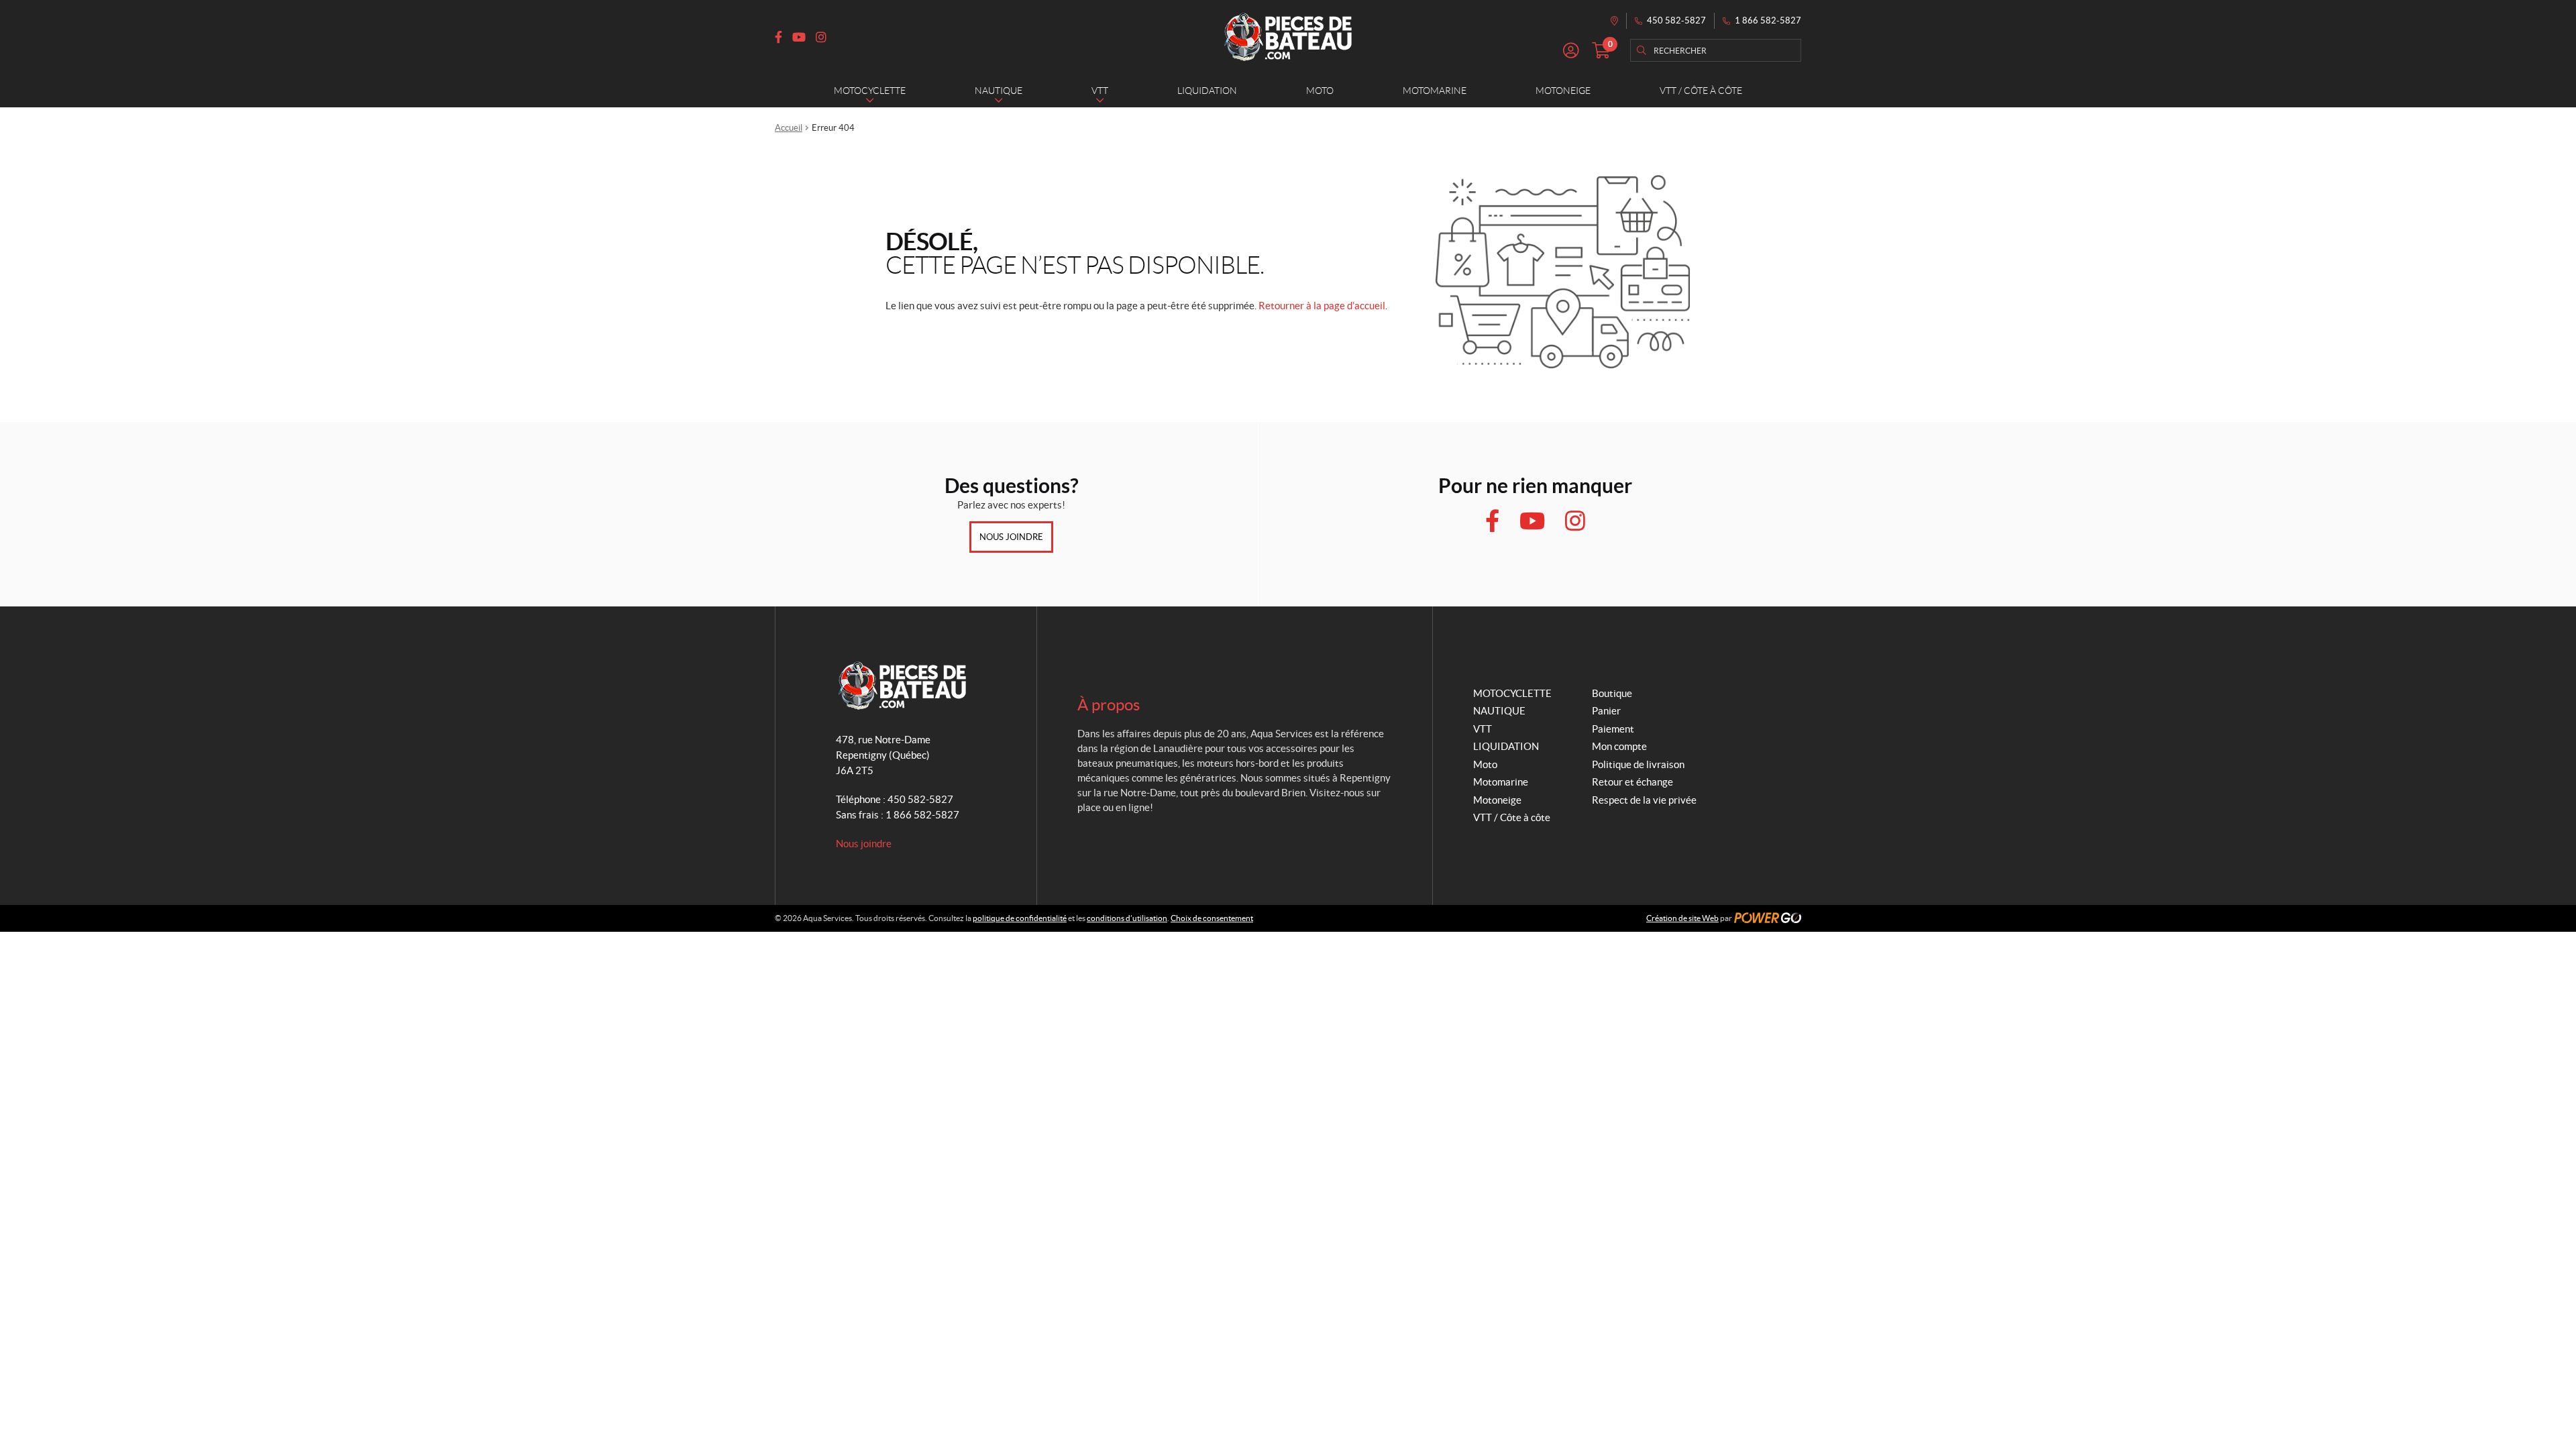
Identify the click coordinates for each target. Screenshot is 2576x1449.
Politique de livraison (1638, 764)
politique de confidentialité (1020, 918)
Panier (1606, 711)
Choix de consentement (1212, 918)
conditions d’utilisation (1127, 918)
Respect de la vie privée (1644, 800)
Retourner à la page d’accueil (1322, 306)
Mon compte (1619, 746)
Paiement (1613, 729)
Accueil (789, 128)
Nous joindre (1011, 537)
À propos (1109, 705)
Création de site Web (1682, 918)
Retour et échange (1632, 782)
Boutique (1612, 693)
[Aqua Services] (1288, 37)
